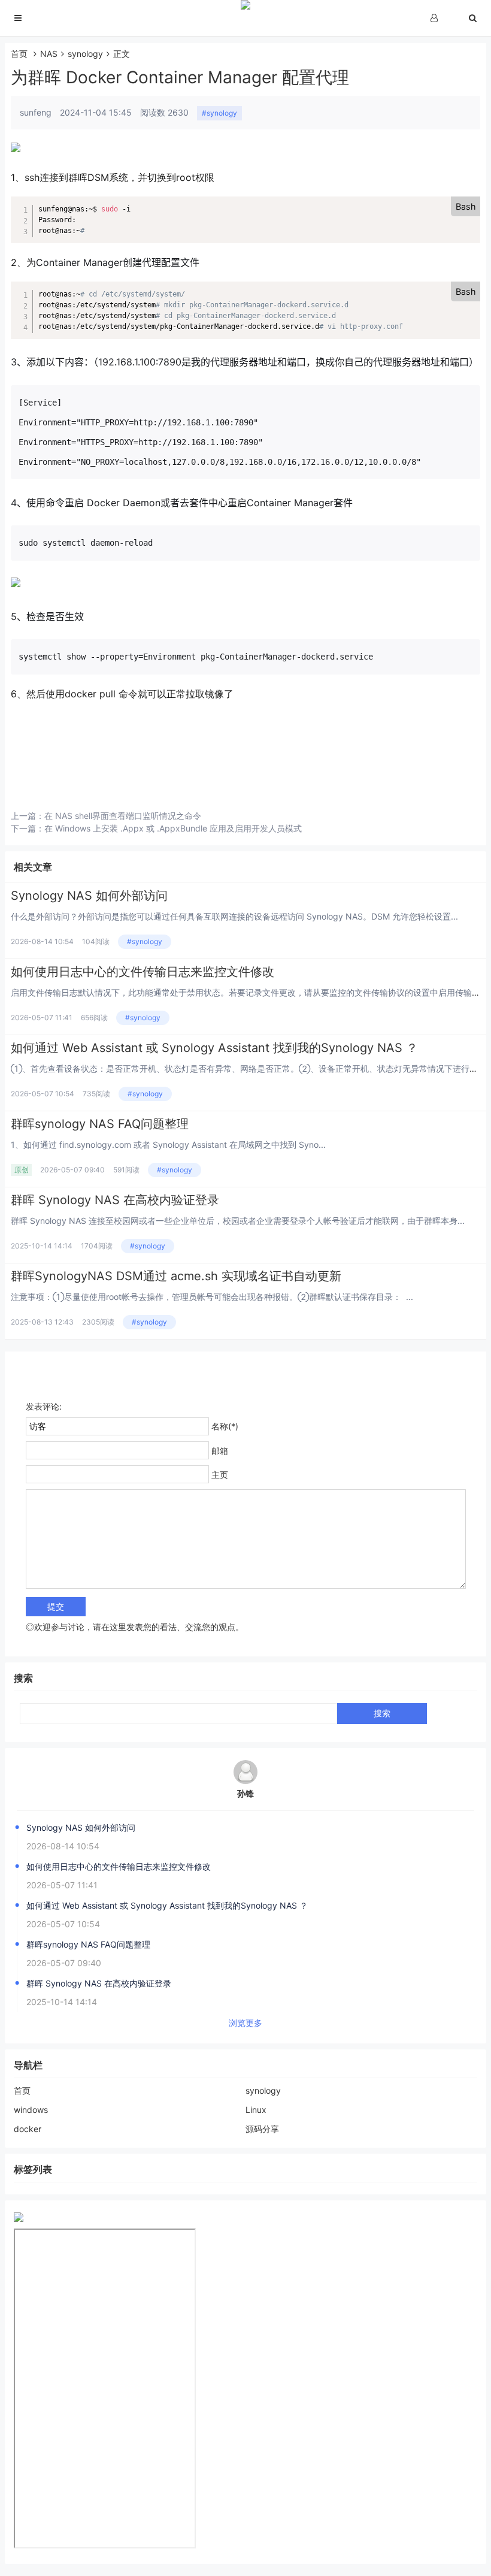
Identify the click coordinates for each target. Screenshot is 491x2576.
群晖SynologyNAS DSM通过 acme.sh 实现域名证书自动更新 (176, 1276)
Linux (256, 2110)
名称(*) (225, 1426)
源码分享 (262, 2129)
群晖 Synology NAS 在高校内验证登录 (115, 1200)
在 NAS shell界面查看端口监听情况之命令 (123, 816)
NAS (49, 54)
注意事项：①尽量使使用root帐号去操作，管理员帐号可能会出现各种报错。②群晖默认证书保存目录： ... (212, 1297)
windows (31, 2110)
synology (85, 54)
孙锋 (245, 1793)
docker (28, 2129)
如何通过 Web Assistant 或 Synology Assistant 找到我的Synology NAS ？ (214, 1048)
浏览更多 (245, 2023)
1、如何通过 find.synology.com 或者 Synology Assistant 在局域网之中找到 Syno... (168, 1145)
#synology (219, 113)
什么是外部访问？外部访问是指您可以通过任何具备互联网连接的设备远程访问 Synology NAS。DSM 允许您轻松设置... (234, 916)
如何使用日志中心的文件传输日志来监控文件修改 (143, 972)
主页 (220, 1475)
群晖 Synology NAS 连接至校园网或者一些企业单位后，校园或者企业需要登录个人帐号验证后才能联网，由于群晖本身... (238, 1221)
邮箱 (220, 1451)
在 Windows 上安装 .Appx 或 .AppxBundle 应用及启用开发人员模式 (173, 828)
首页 (19, 54)
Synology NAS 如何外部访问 (89, 896)
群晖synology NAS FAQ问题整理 (100, 1124)
